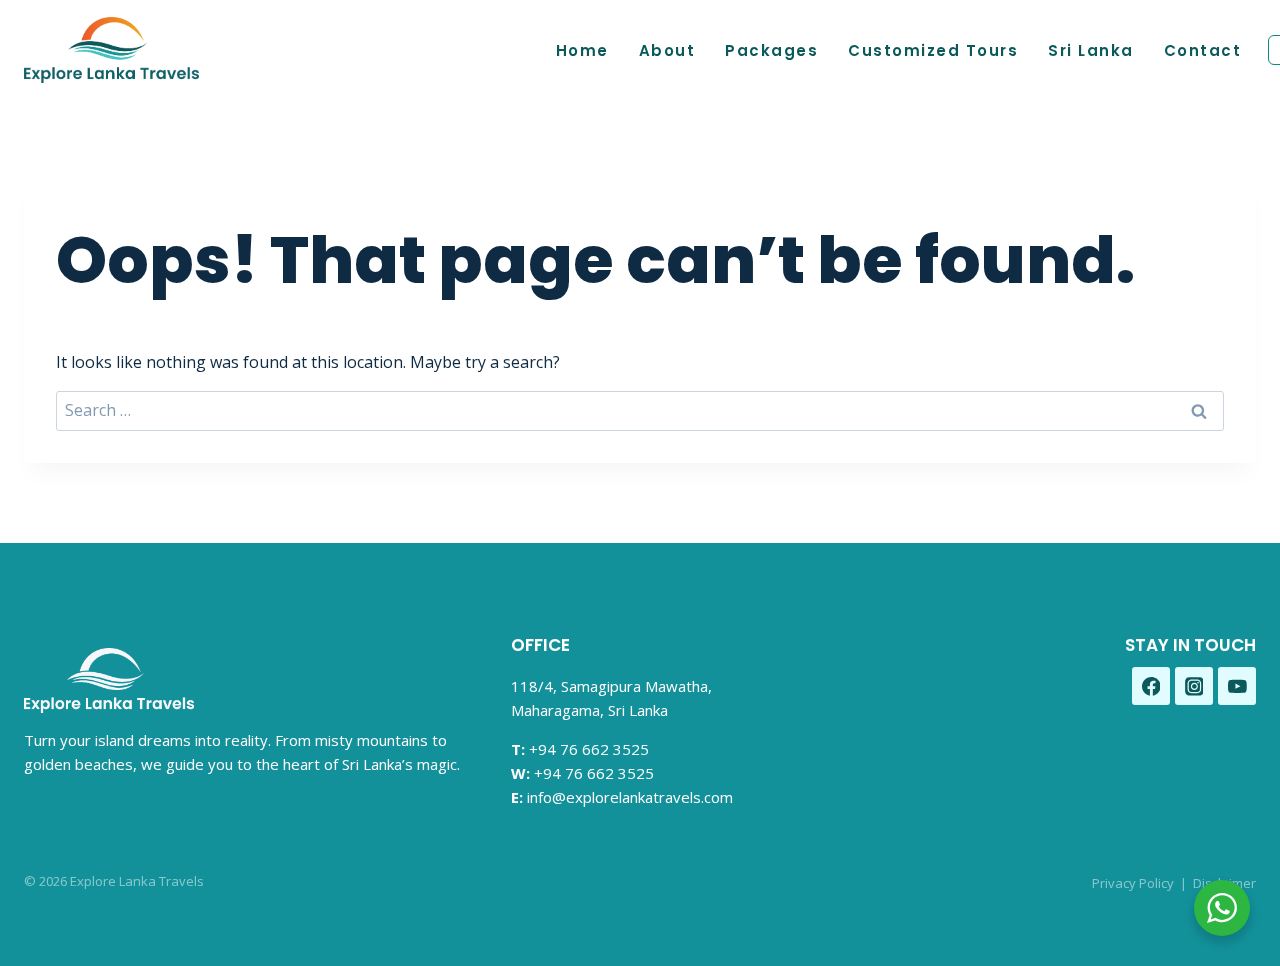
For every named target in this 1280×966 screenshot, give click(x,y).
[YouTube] (1237, 686)
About (667, 50)
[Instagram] (1194, 686)
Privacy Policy (1133, 883)
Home (582, 50)
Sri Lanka (1091, 50)
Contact (1203, 50)
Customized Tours (933, 50)
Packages (771, 50)
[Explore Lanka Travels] (111, 50)
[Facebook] (1151, 686)
